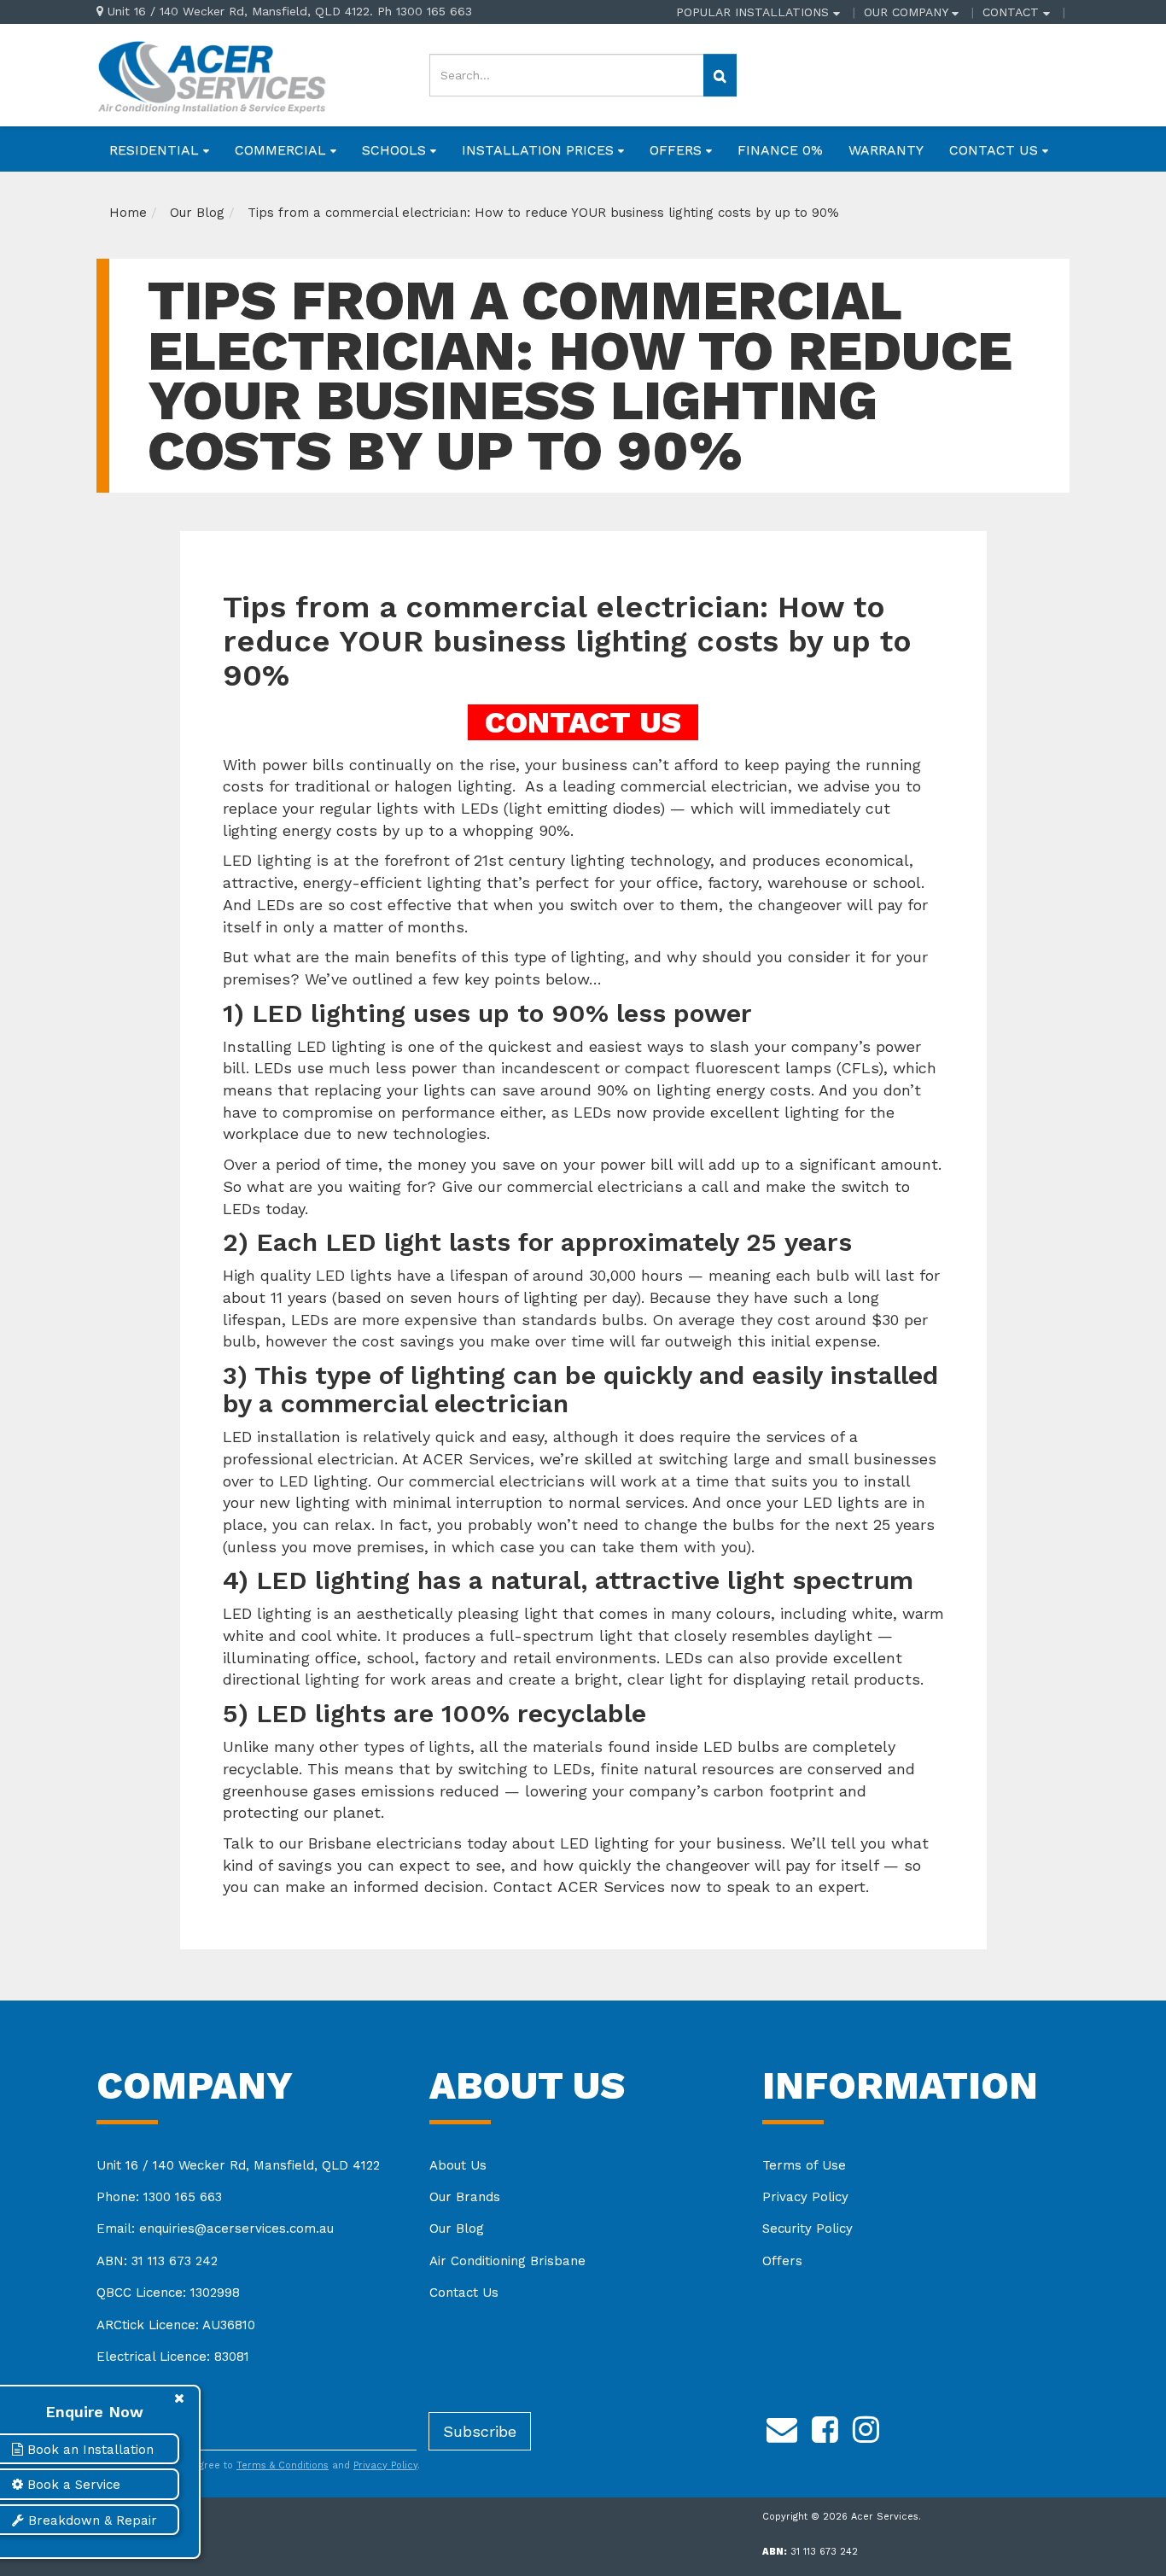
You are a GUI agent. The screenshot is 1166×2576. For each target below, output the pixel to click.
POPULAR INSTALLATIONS (755, 12)
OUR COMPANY (908, 12)
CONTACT (1013, 12)
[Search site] (720, 75)
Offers (782, 2261)
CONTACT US (996, 150)
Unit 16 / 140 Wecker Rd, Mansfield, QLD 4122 (238, 2165)
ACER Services (611, 1887)
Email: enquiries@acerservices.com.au (215, 2228)
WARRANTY (886, 150)
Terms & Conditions (283, 2465)
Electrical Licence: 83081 (173, 2357)
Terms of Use (804, 2165)
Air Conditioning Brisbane (507, 2261)
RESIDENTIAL (156, 150)
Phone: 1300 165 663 (159, 2197)
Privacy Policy (805, 2197)
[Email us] (782, 2427)
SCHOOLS (396, 150)
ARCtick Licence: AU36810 (176, 2325)
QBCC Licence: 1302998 (168, 2293)
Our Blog (457, 2228)
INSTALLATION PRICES (540, 150)
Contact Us (464, 2293)
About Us (458, 2165)
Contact (525, 1887)
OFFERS (678, 150)
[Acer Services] (211, 74)
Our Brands (465, 2197)
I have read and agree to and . (267, 2465)
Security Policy (807, 2228)
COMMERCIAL (283, 150)
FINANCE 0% (780, 150)
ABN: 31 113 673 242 (157, 2261)
